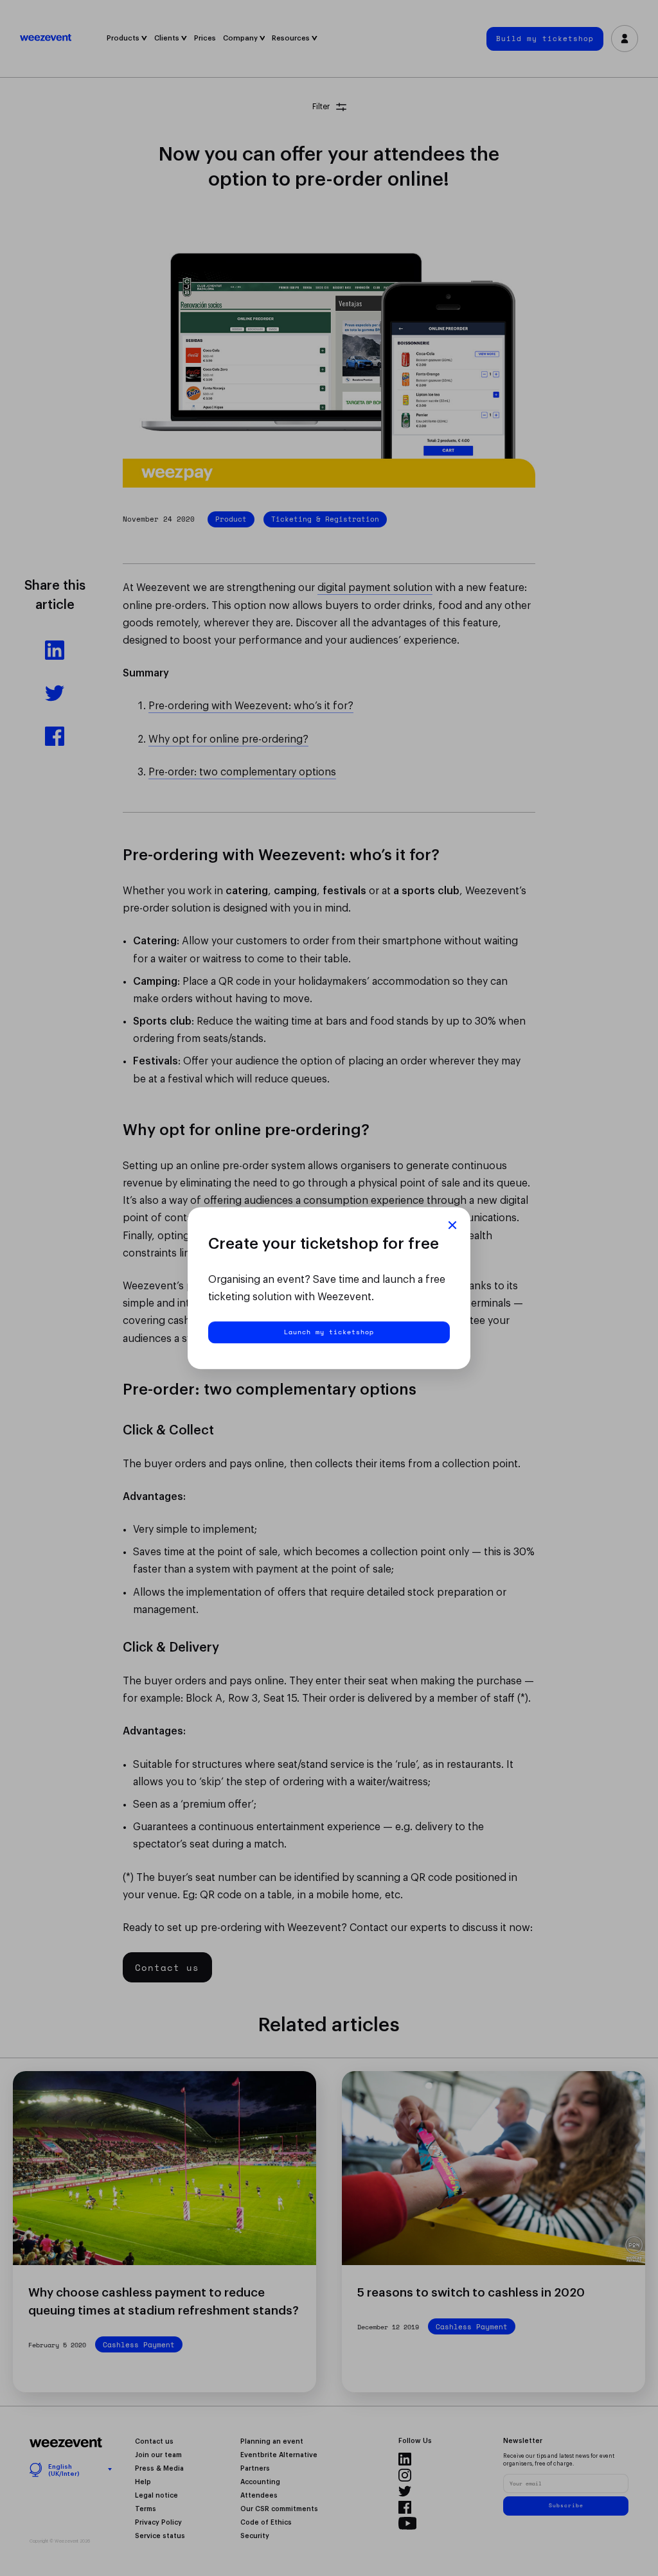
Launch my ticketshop (329, 1332)
